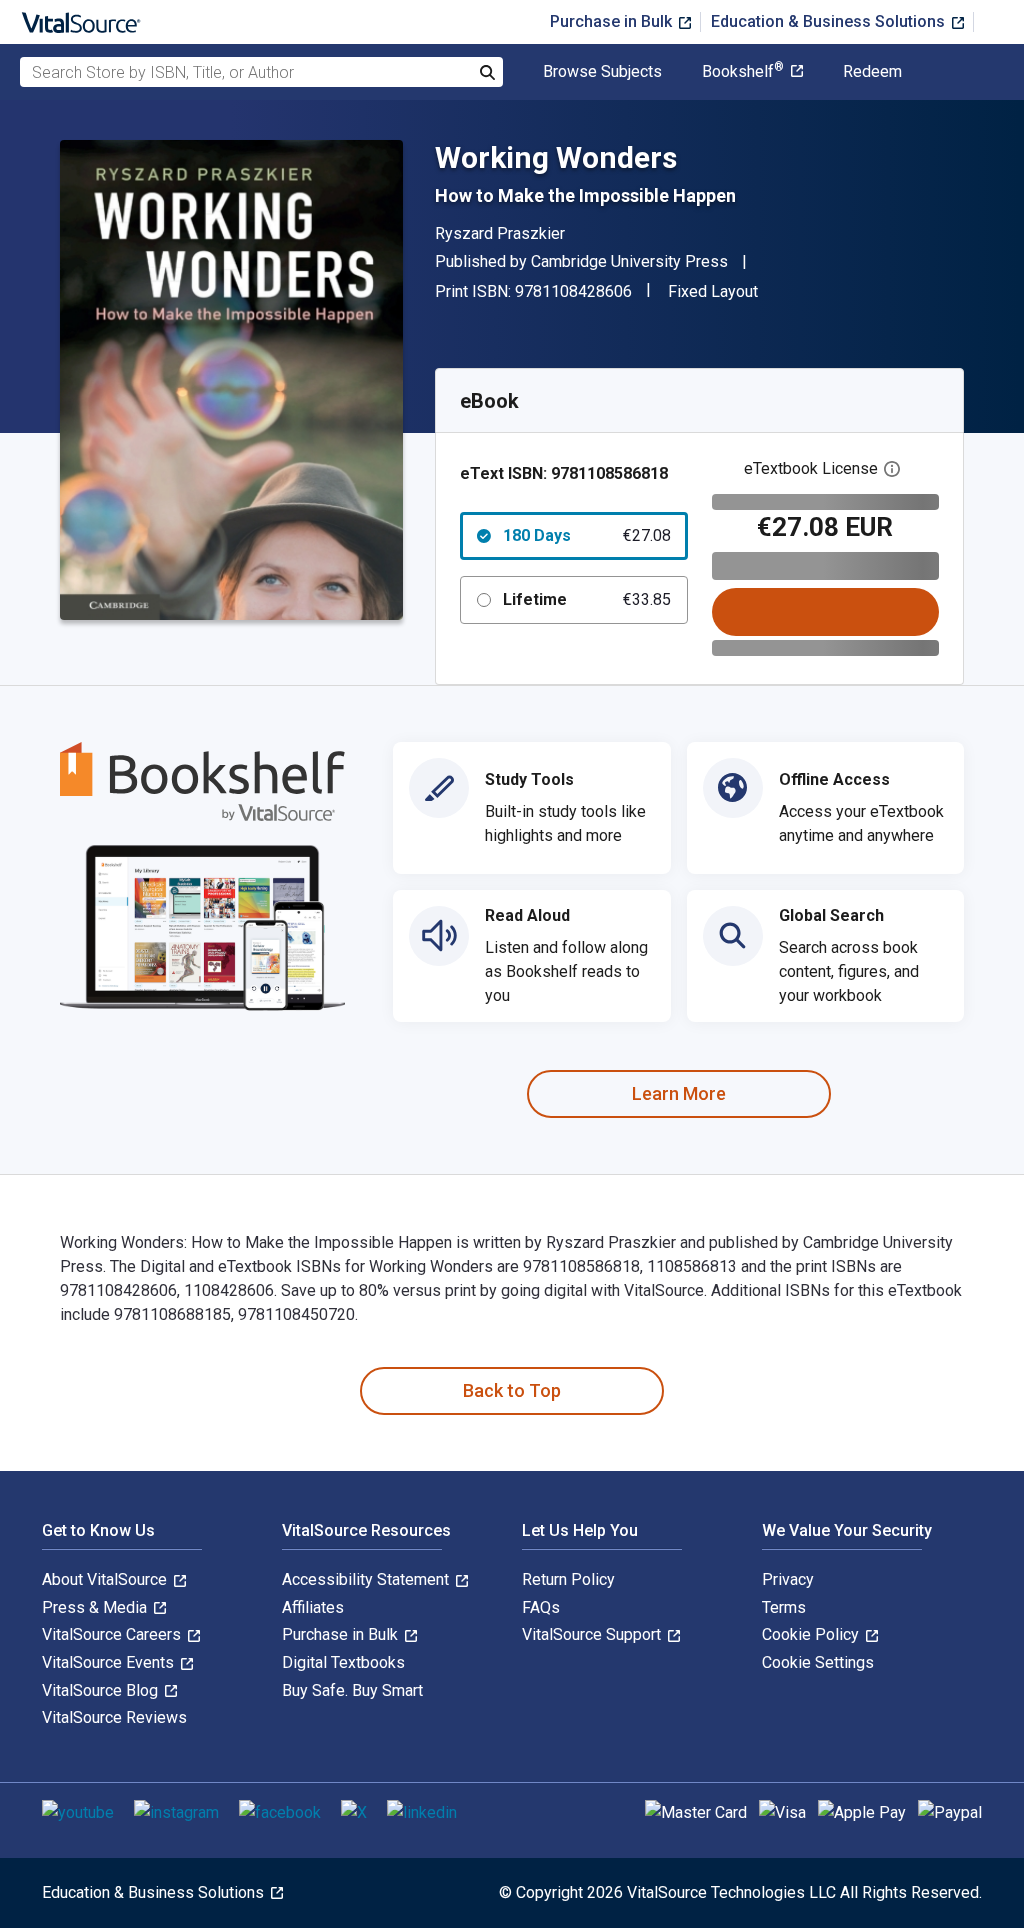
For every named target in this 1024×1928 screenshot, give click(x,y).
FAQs (541, 1607)
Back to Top (512, 1390)
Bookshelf (743, 72)
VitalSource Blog (102, 1690)
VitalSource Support (593, 1634)
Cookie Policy (812, 1634)
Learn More (679, 1093)
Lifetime (587, 599)
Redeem (872, 72)
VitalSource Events (110, 1662)
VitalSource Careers (113, 1634)
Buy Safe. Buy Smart (352, 1690)
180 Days (587, 535)
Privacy (788, 1579)
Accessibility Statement (367, 1579)
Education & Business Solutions (830, 21)
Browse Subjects (602, 72)
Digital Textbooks (343, 1662)
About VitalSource (106, 1579)
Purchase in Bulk (613, 21)
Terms (784, 1607)
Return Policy (568, 1579)
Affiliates (313, 1607)
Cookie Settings (818, 1662)
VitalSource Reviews (114, 1717)
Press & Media (96, 1607)
